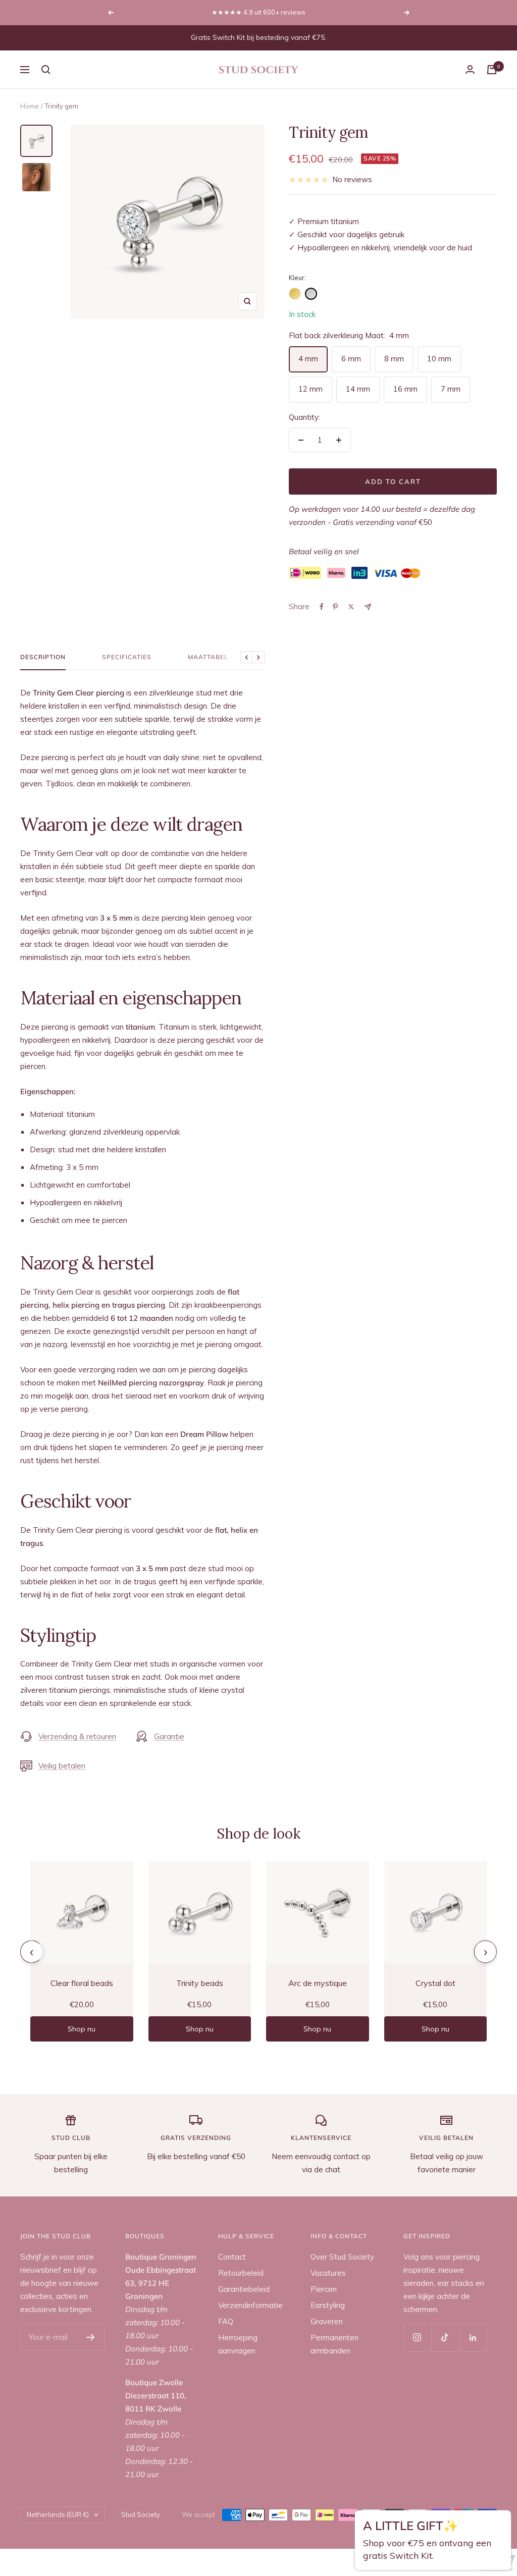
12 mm (311, 389)
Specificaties (127, 657)
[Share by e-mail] (368, 607)
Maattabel (208, 657)
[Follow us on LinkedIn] (473, 2338)
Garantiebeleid (244, 2289)
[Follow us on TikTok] (445, 2338)
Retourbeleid (241, 2273)
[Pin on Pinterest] (335, 607)
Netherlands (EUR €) (58, 2514)
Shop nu (82, 2029)
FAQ (226, 2321)
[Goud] (295, 294)
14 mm (358, 389)
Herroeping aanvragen (238, 2344)
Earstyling (328, 2305)
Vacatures (328, 2273)
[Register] (91, 2337)
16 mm (405, 389)
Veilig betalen (62, 1766)
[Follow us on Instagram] (417, 2338)
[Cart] (492, 70)
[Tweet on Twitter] (351, 607)
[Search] (46, 70)
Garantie (169, 1736)
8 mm (394, 359)
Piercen (324, 2289)
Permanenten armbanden (334, 2344)
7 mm (451, 389)
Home (30, 106)
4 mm (308, 359)
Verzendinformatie (250, 2305)
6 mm (351, 359)
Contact (232, 2257)
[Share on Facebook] (322, 607)
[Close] (500, 2524)
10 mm (439, 359)
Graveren (327, 2321)
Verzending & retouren (77, 1736)
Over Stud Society (342, 2257)
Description (43, 657)
